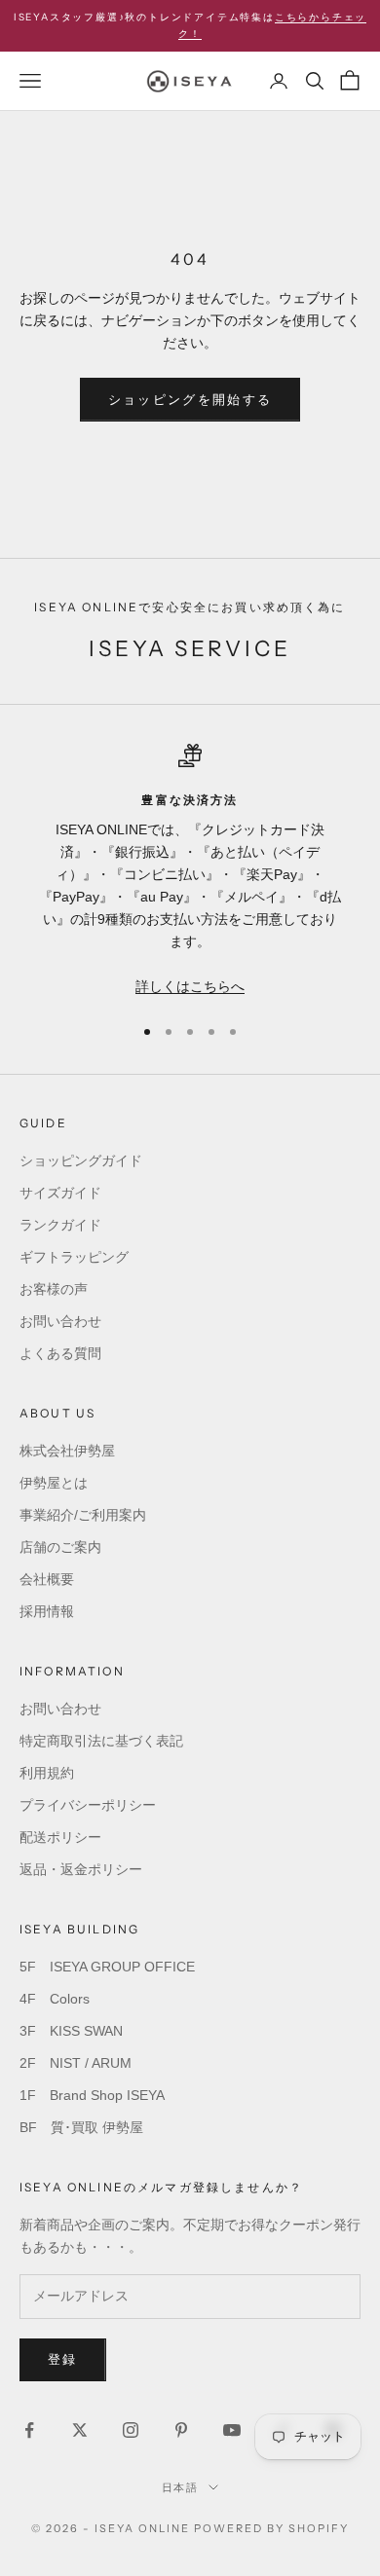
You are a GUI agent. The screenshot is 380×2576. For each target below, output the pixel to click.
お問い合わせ (60, 1321)
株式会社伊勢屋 (67, 1451)
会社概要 (47, 1579)
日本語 (181, 2487)
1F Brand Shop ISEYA (92, 2095)
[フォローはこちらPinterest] (181, 2430)
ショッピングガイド (81, 1160)
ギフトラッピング (74, 1257)
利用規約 (47, 1773)
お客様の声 (54, 1289)
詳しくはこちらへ (190, 986)
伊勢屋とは (54, 1483)
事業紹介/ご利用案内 (83, 1515)
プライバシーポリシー (88, 1805)
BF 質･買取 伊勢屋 (81, 2127)
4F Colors (55, 1999)
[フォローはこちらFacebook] (29, 2430)
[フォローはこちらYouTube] (232, 2430)
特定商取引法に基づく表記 (101, 1741)
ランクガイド (60, 1225)
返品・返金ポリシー (81, 1869)
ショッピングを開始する (190, 400)
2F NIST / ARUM (76, 2063)
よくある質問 (60, 1353)
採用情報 (47, 1611)
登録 (63, 2359)
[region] (190, 871)
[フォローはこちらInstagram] (131, 2430)
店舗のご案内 (60, 1547)
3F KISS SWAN (71, 2031)
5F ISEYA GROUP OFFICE (107, 1967)
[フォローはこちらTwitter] (80, 2430)
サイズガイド (60, 1193)
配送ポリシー (60, 1837)
